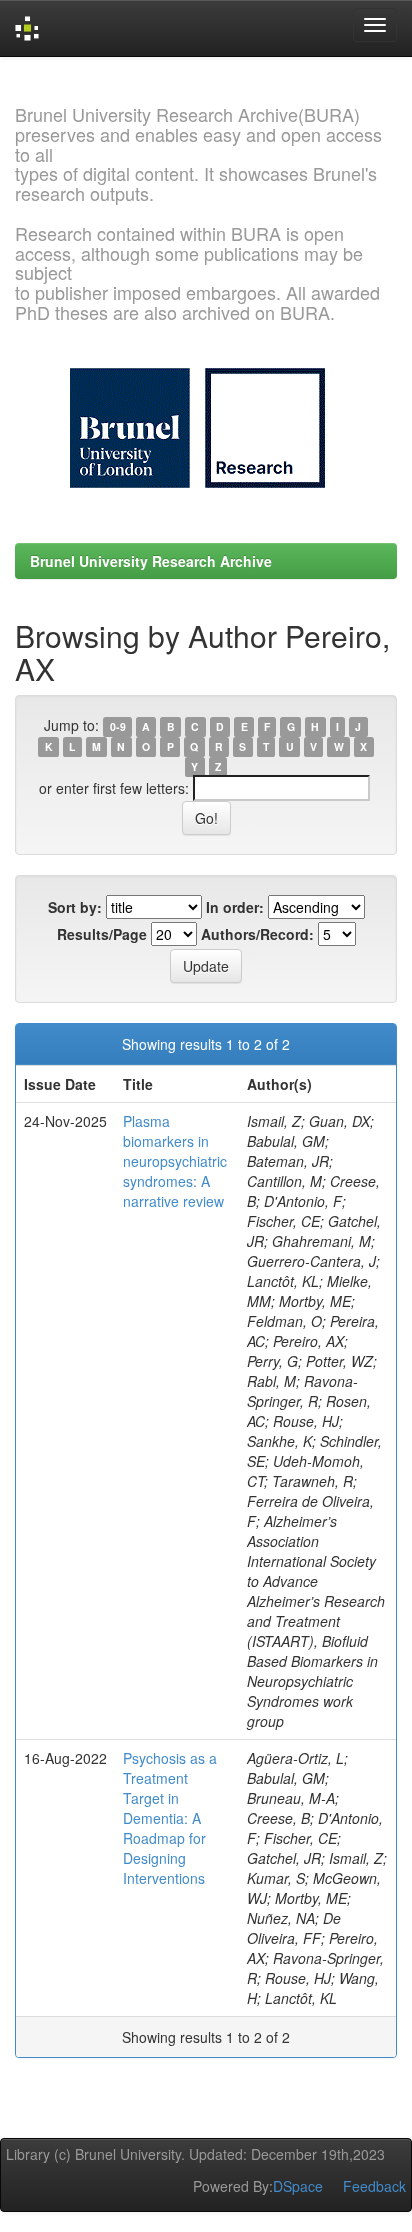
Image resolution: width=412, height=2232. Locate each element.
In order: (235, 907)
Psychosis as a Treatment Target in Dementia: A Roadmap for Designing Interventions (170, 1818)
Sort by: (75, 907)
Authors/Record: (257, 934)
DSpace (298, 2186)
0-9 (118, 726)
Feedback (374, 2186)
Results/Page (102, 934)
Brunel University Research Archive (151, 561)
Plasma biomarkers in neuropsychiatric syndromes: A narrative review (175, 1161)
